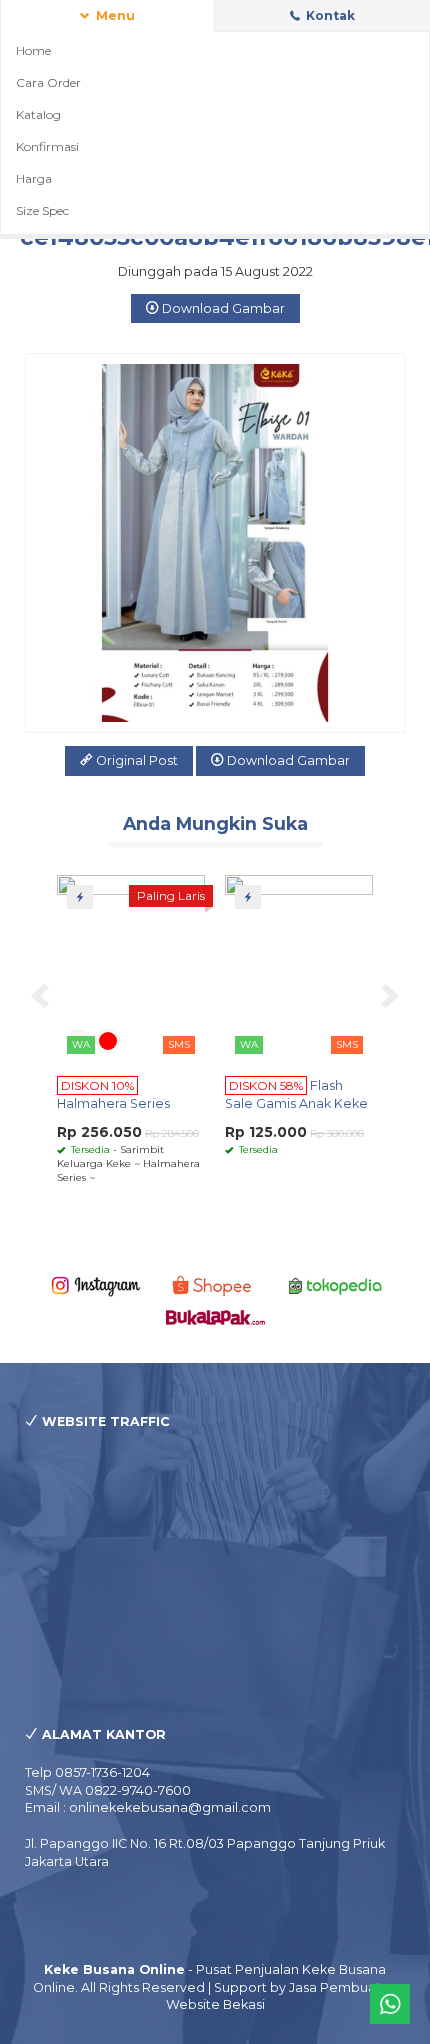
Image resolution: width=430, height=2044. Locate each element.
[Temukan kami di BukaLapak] (215, 1316)
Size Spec (42, 210)
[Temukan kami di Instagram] (95, 1284)
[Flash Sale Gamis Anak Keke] (299, 967)
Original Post (135, 760)
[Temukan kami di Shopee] (215, 1284)
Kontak (329, 15)
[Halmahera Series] (131, 967)
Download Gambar (222, 308)
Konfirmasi (47, 146)
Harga (34, 178)
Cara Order (48, 82)
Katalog (38, 114)
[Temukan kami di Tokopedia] (335, 1284)
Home (33, 50)
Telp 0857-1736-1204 (87, 1772)
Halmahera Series (113, 1103)
